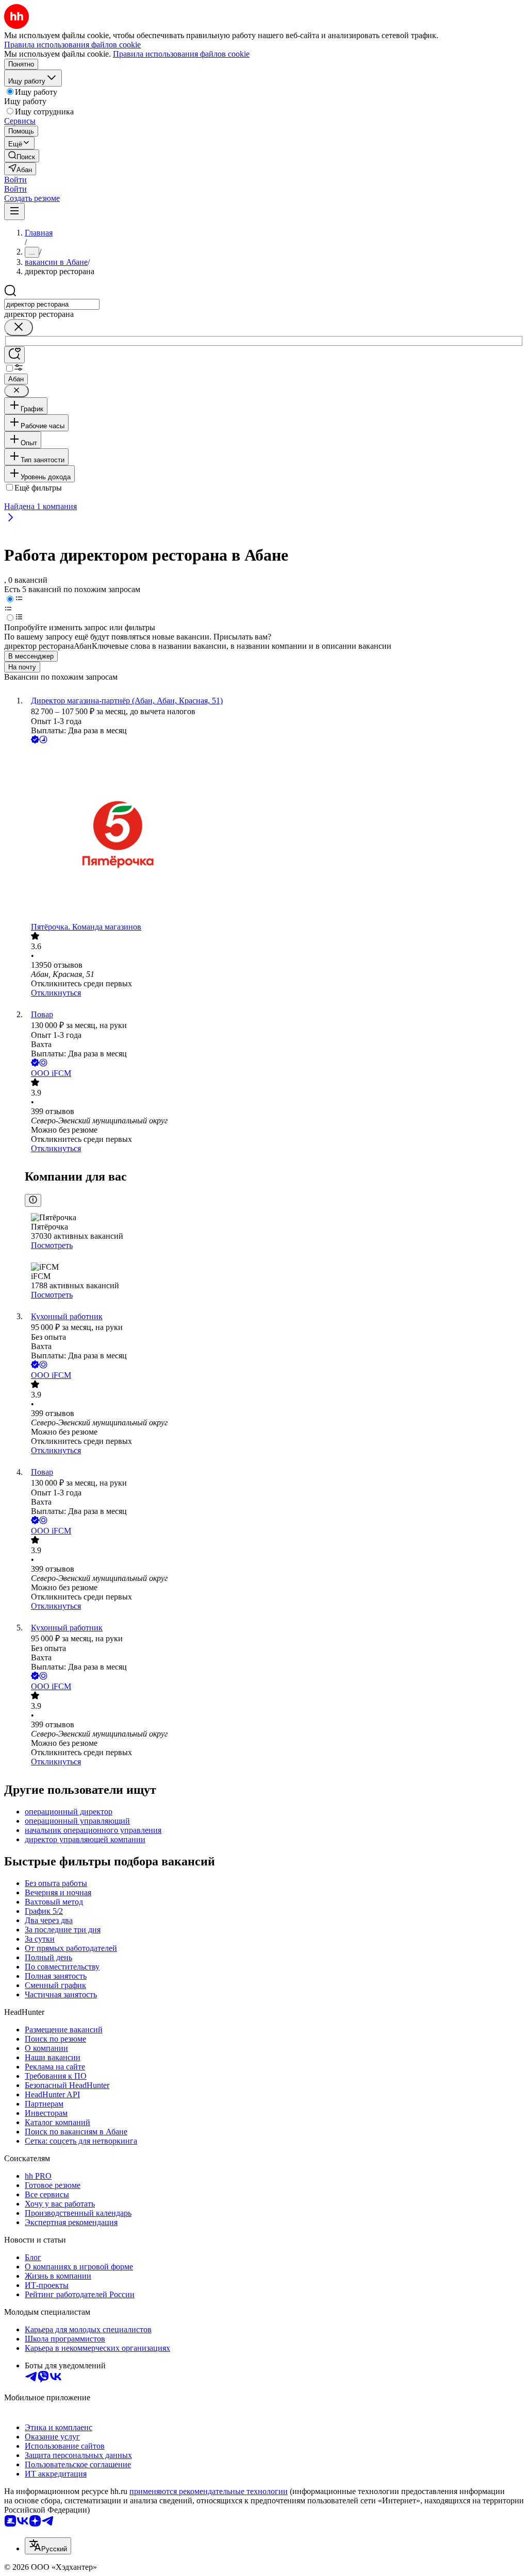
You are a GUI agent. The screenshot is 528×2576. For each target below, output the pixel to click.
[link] (22, 156)
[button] (15, 180)
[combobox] (52, 304)
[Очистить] (19, 327)
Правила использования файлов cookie (181, 54)
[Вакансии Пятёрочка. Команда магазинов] (274, 834)
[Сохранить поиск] (14, 355)
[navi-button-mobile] (14, 212)
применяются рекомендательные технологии (209, 2491)
